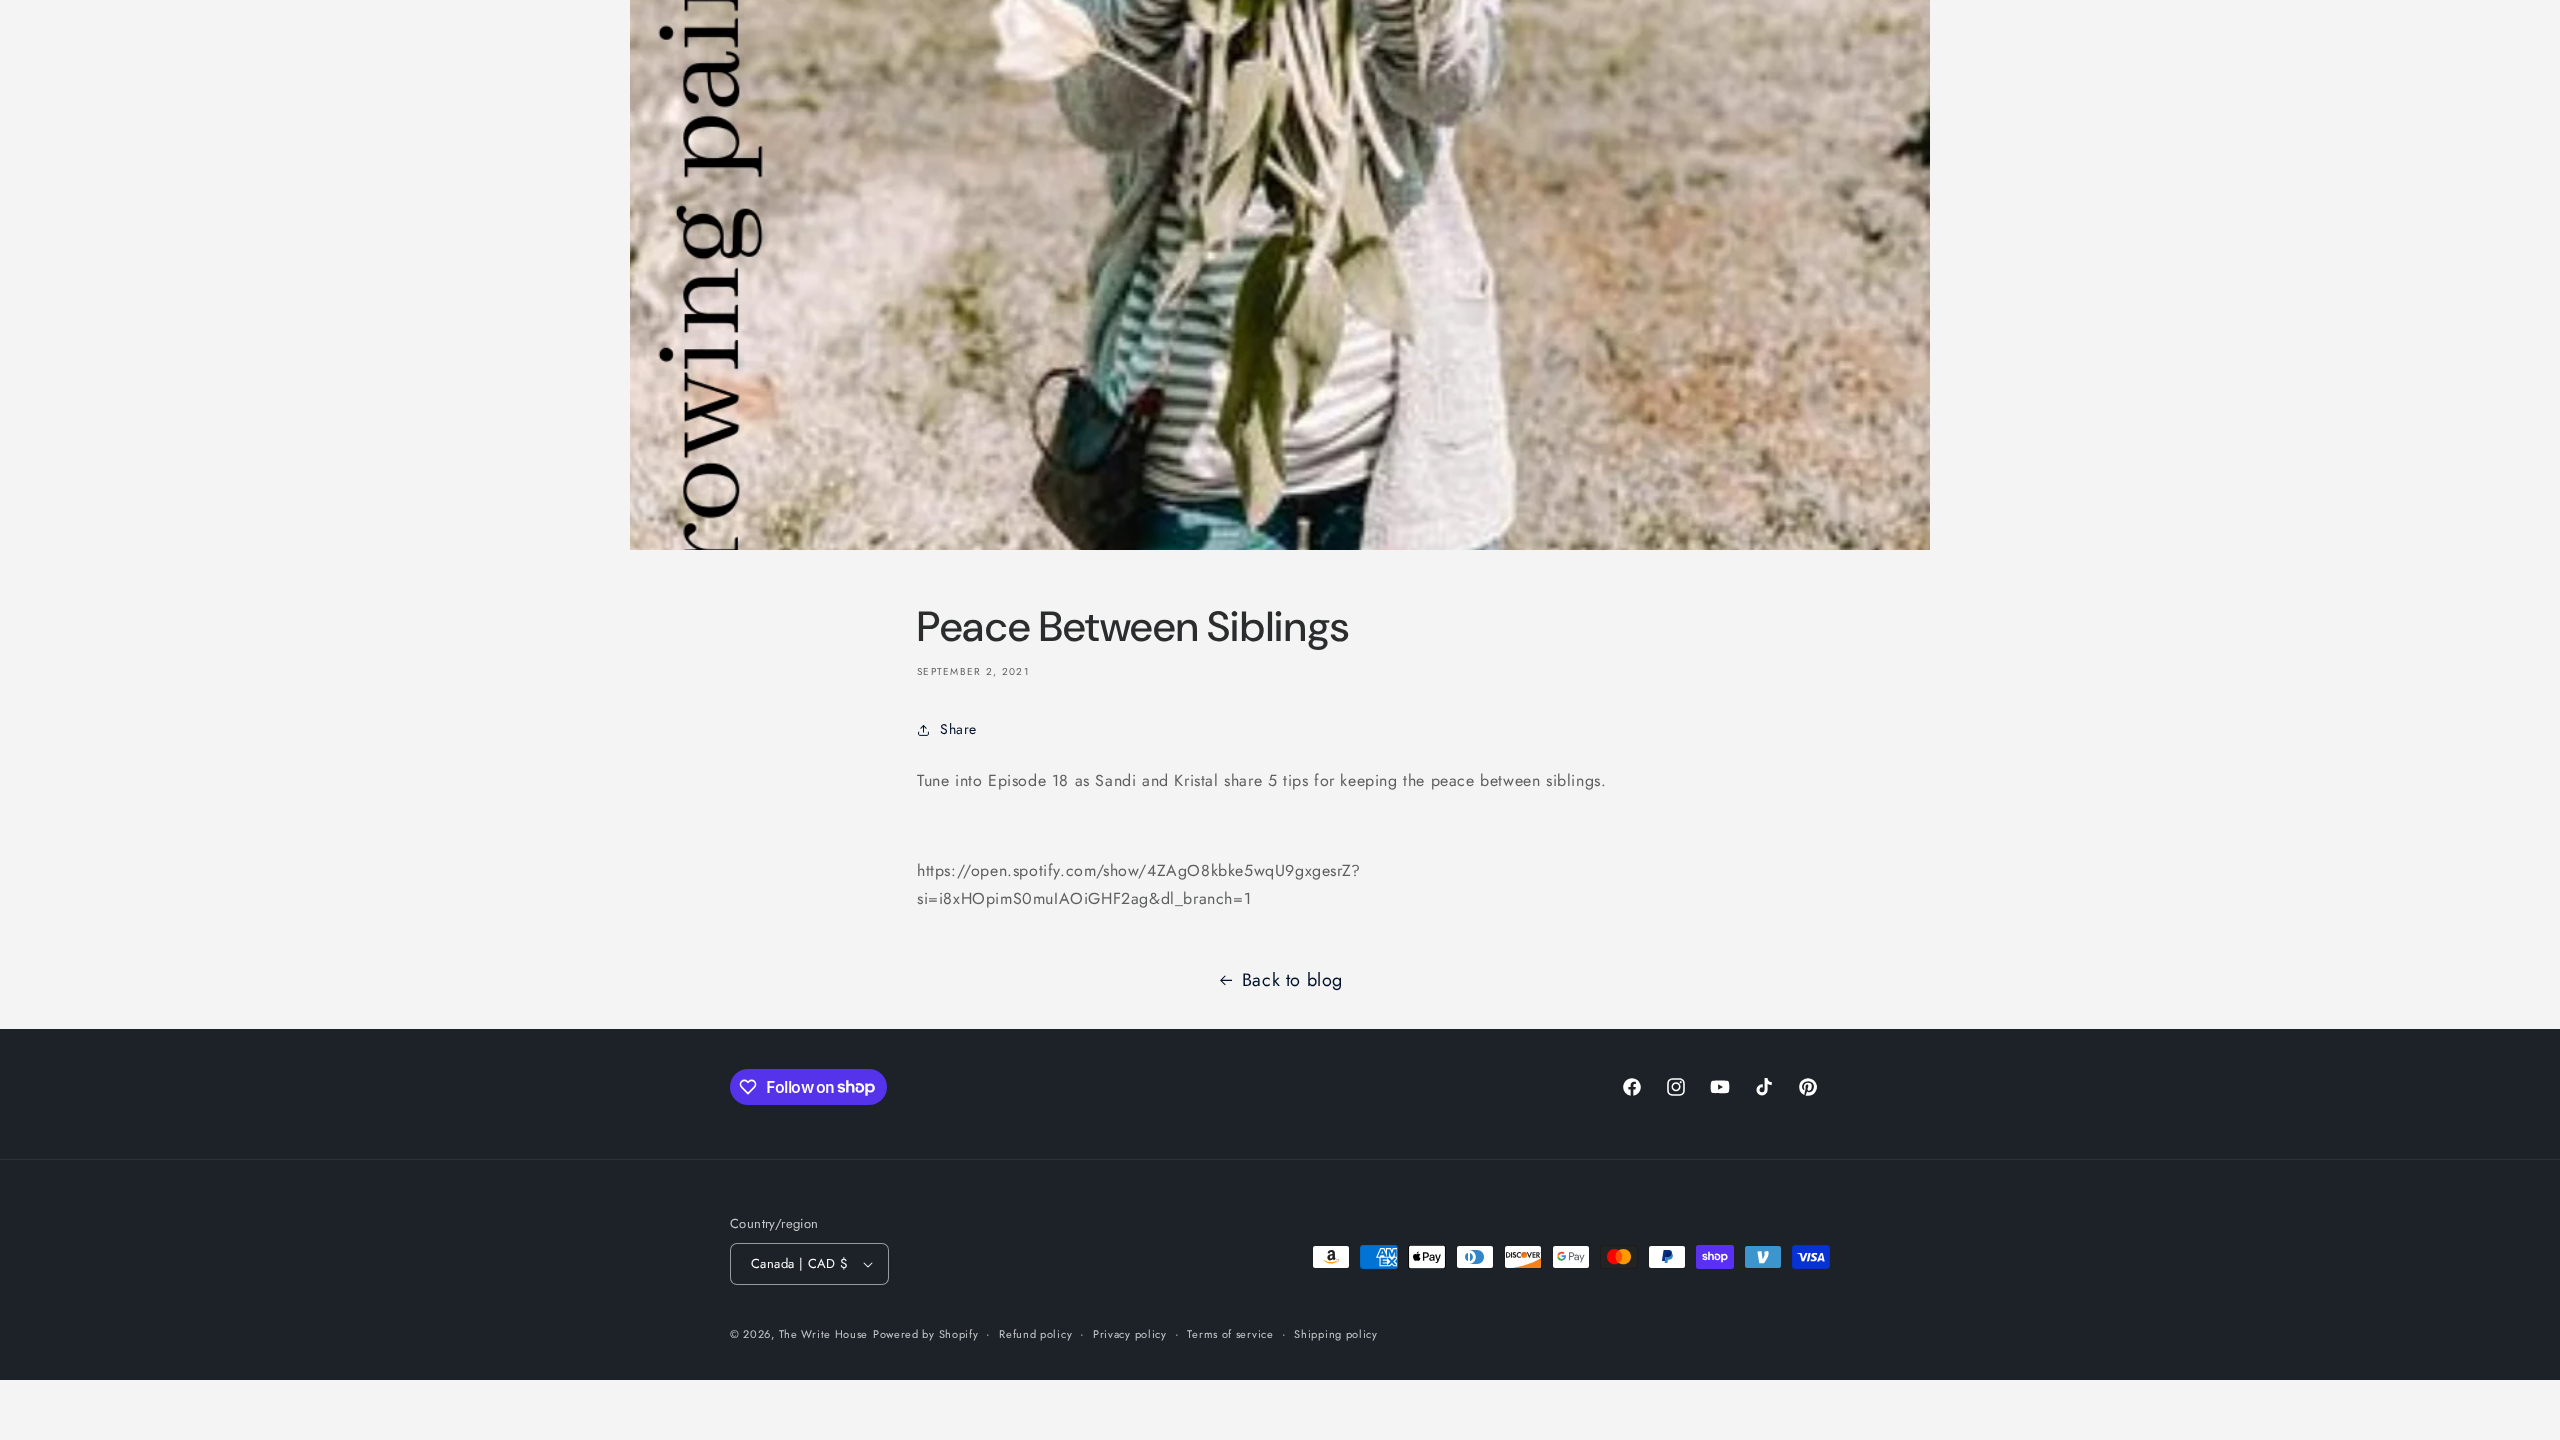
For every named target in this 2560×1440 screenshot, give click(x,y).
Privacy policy (1130, 1334)
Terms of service (1230, 1334)
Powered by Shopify (926, 1334)
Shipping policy (1336, 1334)
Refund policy (1035, 1334)
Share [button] (958, 729)
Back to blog (1292, 980)
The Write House (824, 1334)
